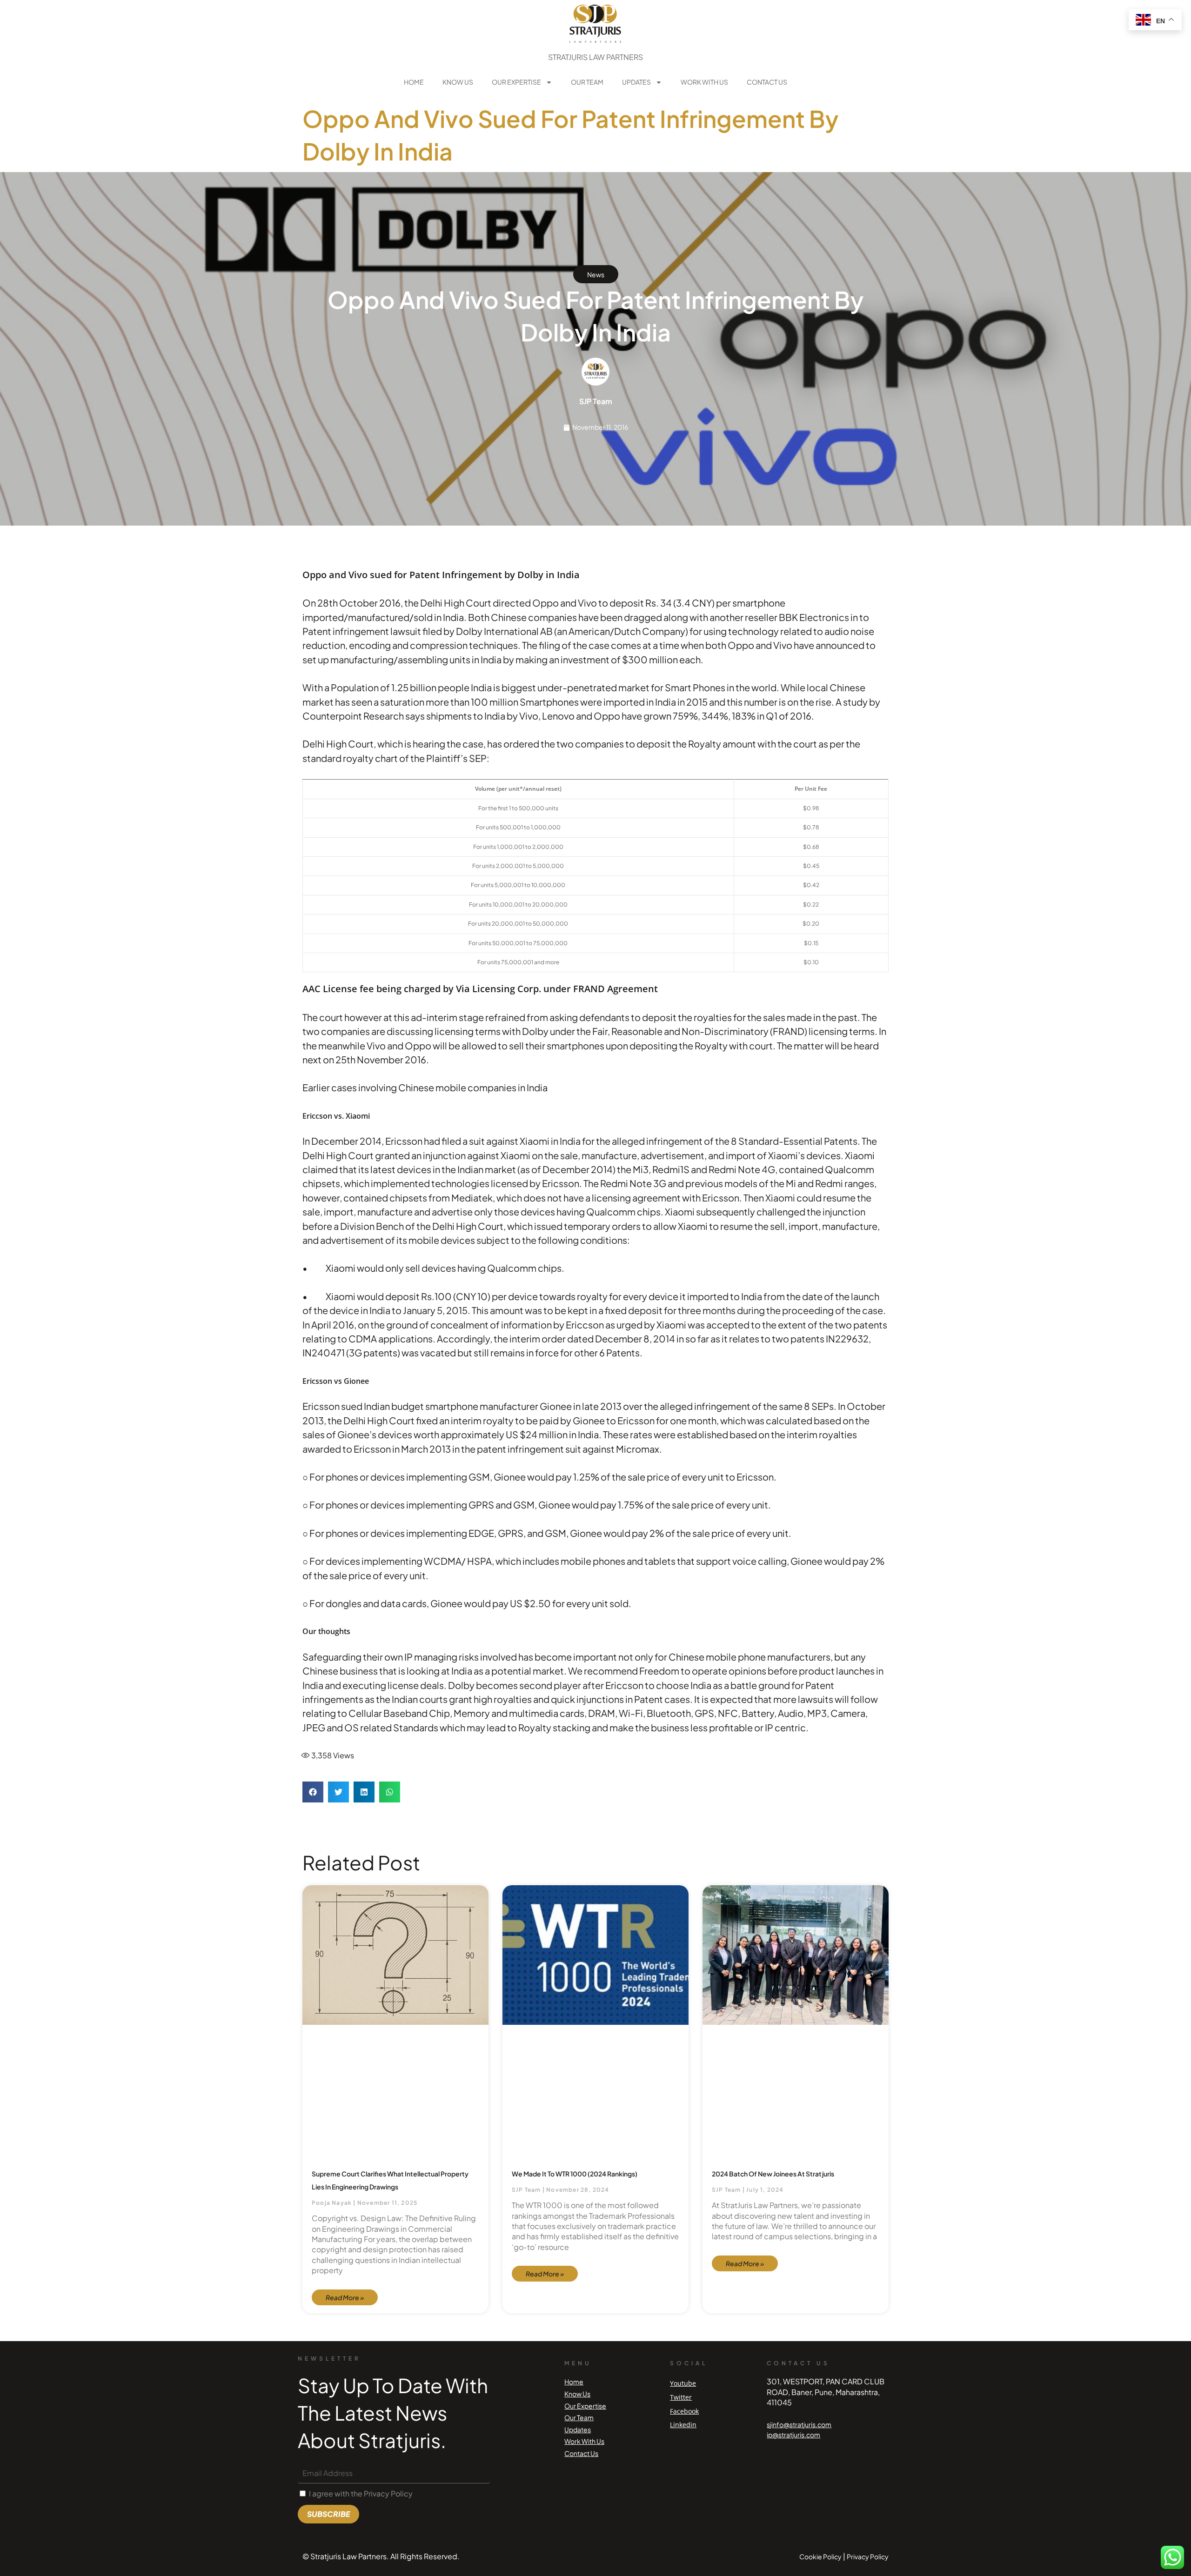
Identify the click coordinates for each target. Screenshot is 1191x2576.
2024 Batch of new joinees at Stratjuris (773, 2174)
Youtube (683, 2383)
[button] (313, 1792)
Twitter (681, 2397)
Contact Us (767, 82)
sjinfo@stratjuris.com (799, 2424)
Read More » (345, 2297)
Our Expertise (516, 82)
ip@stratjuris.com (793, 2435)
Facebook (684, 2411)
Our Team (587, 82)
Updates (636, 82)
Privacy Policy (868, 2556)
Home (414, 82)
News (596, 274)
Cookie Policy (820, 2556)
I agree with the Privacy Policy (361, 2493)
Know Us (458, 82)
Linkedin (683, 2425)
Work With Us (704, 82)
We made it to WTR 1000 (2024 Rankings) (575, 2174)
